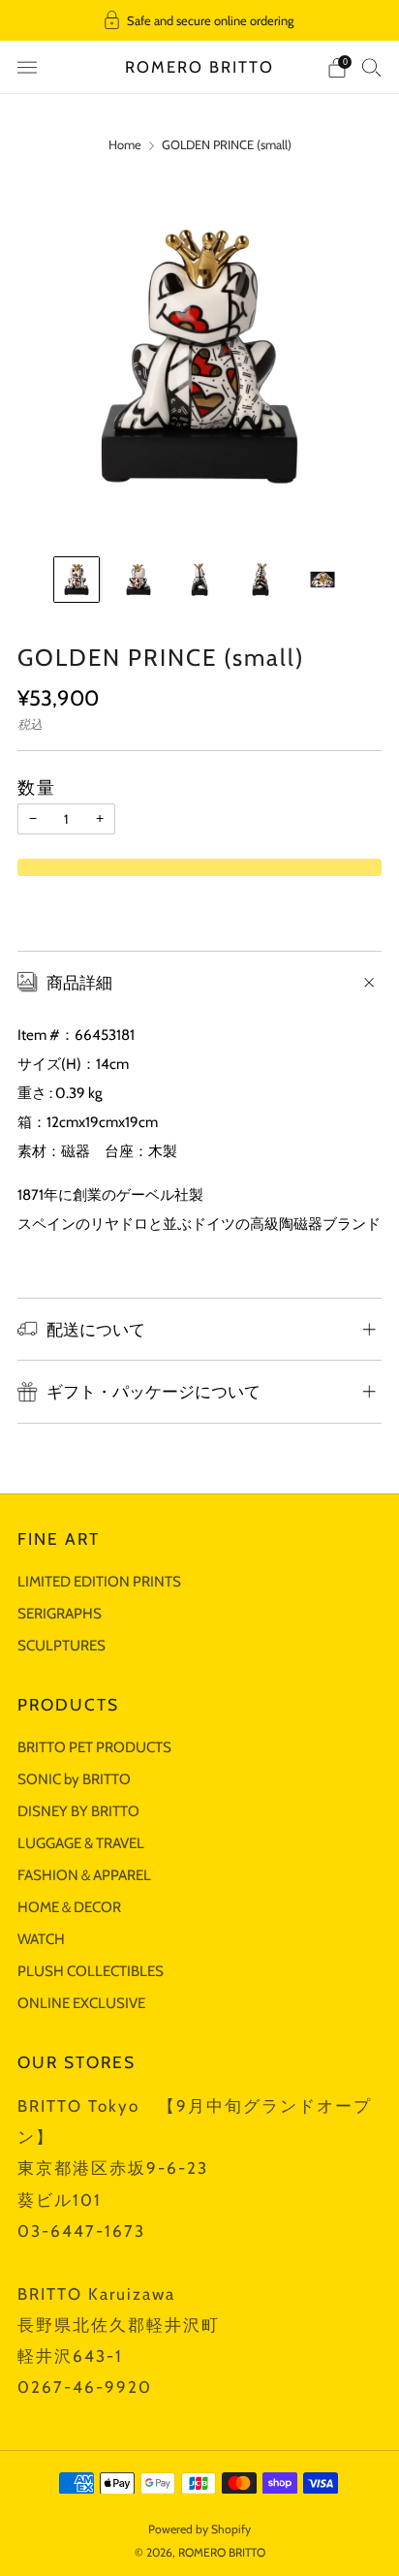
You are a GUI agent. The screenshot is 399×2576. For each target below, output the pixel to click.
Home (125, 145)
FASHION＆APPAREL (84, 1875)
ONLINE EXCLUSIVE (81, 2003)
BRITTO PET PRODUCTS (94, 1747)
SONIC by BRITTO (74, 1779)
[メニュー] (27, 68)
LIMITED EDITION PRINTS (99, 1581)
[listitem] (200, 20)
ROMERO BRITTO (199, 67)
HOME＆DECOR (69, 1907)
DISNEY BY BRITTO (78, 1811)
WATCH (41, 1939)
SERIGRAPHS (60, 1613)
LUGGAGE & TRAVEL (81, 1843)
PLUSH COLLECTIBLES (91, 1971)
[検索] (372, 67)
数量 (37, 787)
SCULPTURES (61, 1645)
